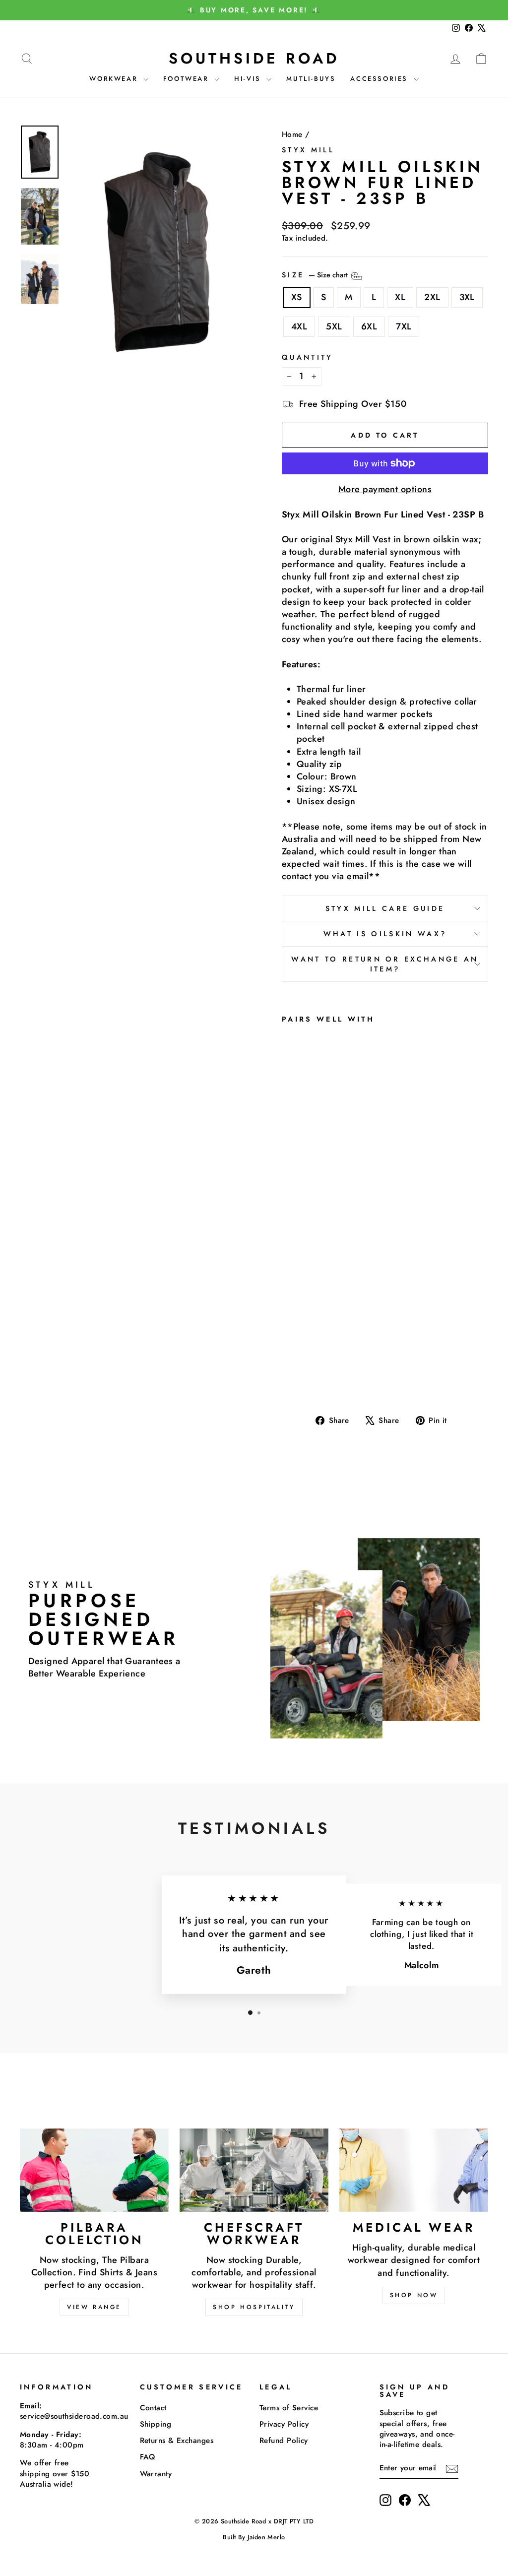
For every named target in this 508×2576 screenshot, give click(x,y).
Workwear (115, 79)
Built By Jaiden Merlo (254, 2537)
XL (400, 297)
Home (292, 134)
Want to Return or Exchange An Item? (385, 964)
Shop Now (414, 2295)
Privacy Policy (284, 2424)
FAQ (148, 2457)
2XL (432, 297)
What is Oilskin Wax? (385, 934)
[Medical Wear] (414, 2170)
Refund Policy (284, 2441)
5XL (334, 326)
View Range (94, 2307)
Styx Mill (308, 150)
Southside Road (254, 58)
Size (316, 275)
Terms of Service (289, 2408)
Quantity (308, 357)
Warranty (156, 2474)
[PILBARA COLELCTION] (94, 2170)
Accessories (381, 79)
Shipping (156, 2424)
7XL (404, 326)
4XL (299, 326)
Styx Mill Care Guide (385, 908)
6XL (369, 326)
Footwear (188, 79)
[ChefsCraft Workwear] (254, 2170)
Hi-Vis (249, 79)
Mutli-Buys (311, 79)
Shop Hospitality (254, 2307)
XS (297, 297)
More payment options (385, 489)
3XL (467, 297)
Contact (153, 2408)
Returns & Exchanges (177, 2441)
